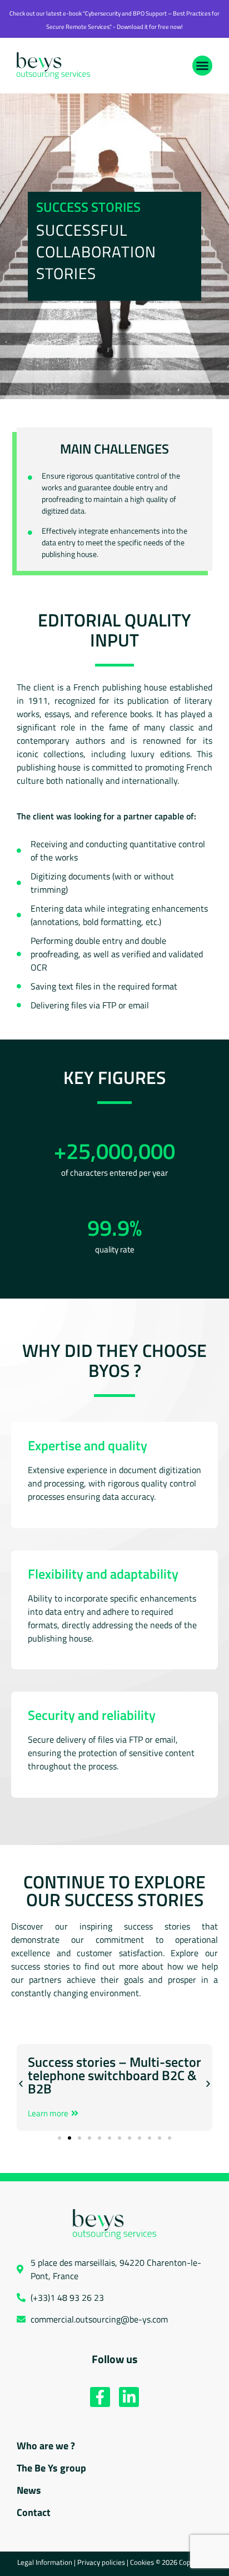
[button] (202, 66)
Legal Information (45, 2562)
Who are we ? (46, 2446)
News (29, 2490)
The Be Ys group (51, 2468)
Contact (34, 2512)
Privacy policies (101, 2562)
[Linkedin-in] (129, 2397)
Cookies (143, 2562)
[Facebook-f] (100, 2397)
